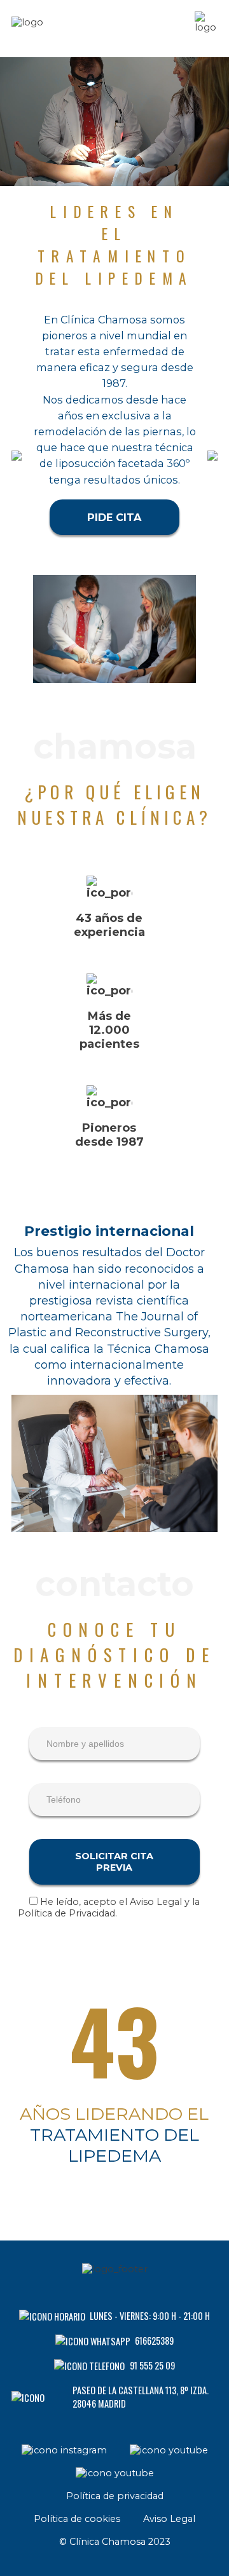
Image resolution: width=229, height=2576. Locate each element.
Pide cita (114, 517)
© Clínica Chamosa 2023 (115, 2542)
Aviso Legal (156, 1902)
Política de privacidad (115, 2496)
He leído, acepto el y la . (109, 1908)
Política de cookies (77, 2519)
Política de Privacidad (66, 1913)
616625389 (154, 2341)
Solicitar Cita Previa (114, 1862)
